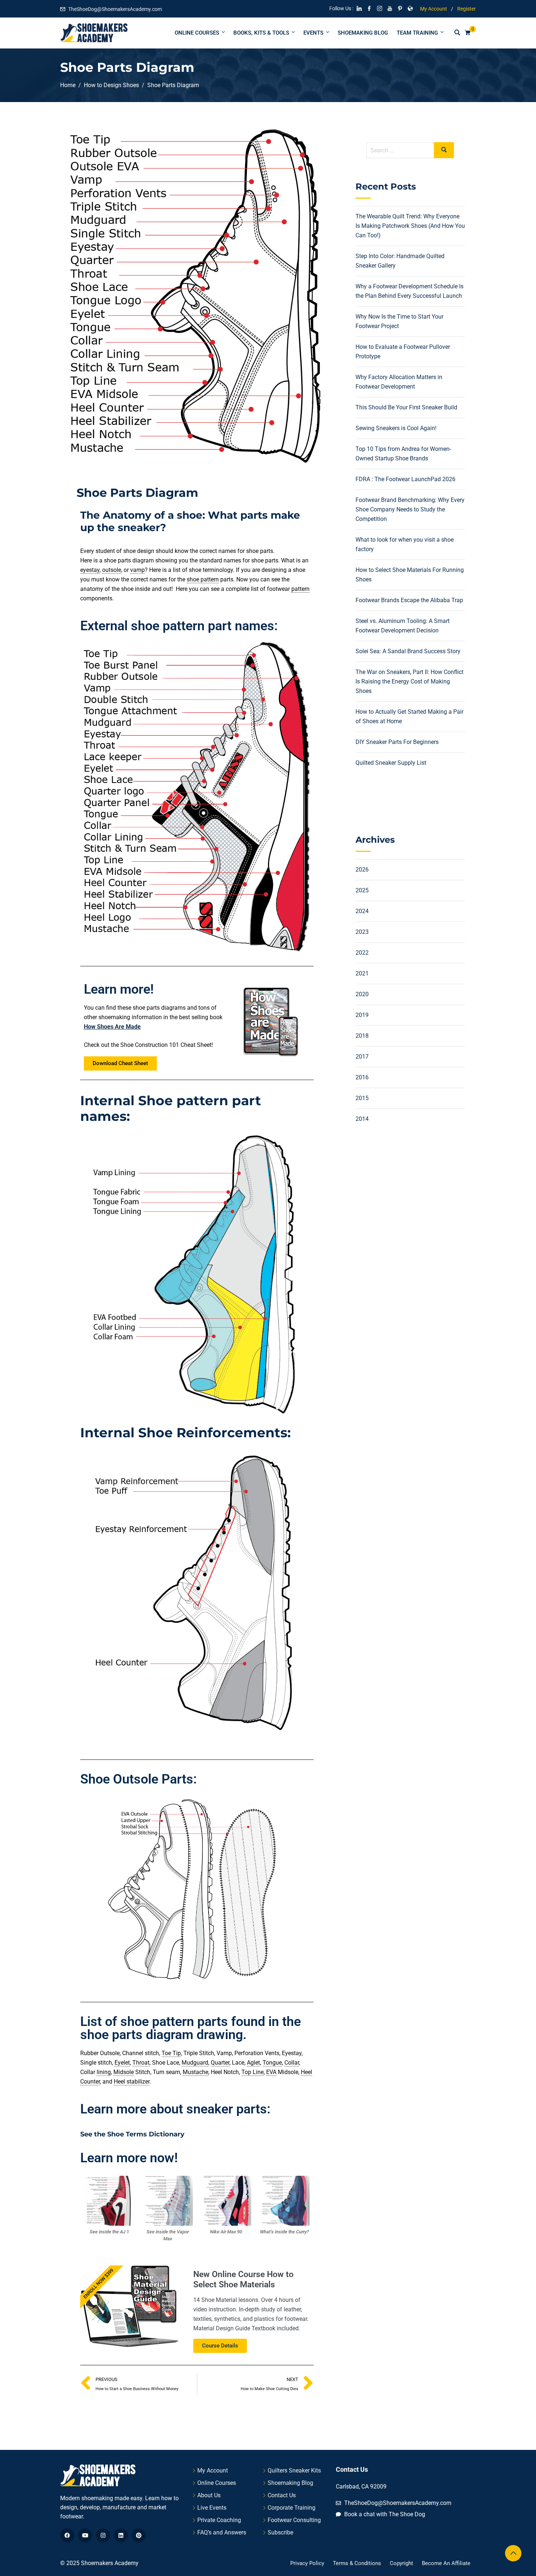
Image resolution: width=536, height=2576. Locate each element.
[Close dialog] (341, 1240)
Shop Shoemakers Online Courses (268, 1325)
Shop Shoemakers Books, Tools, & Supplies (268, 1298)
